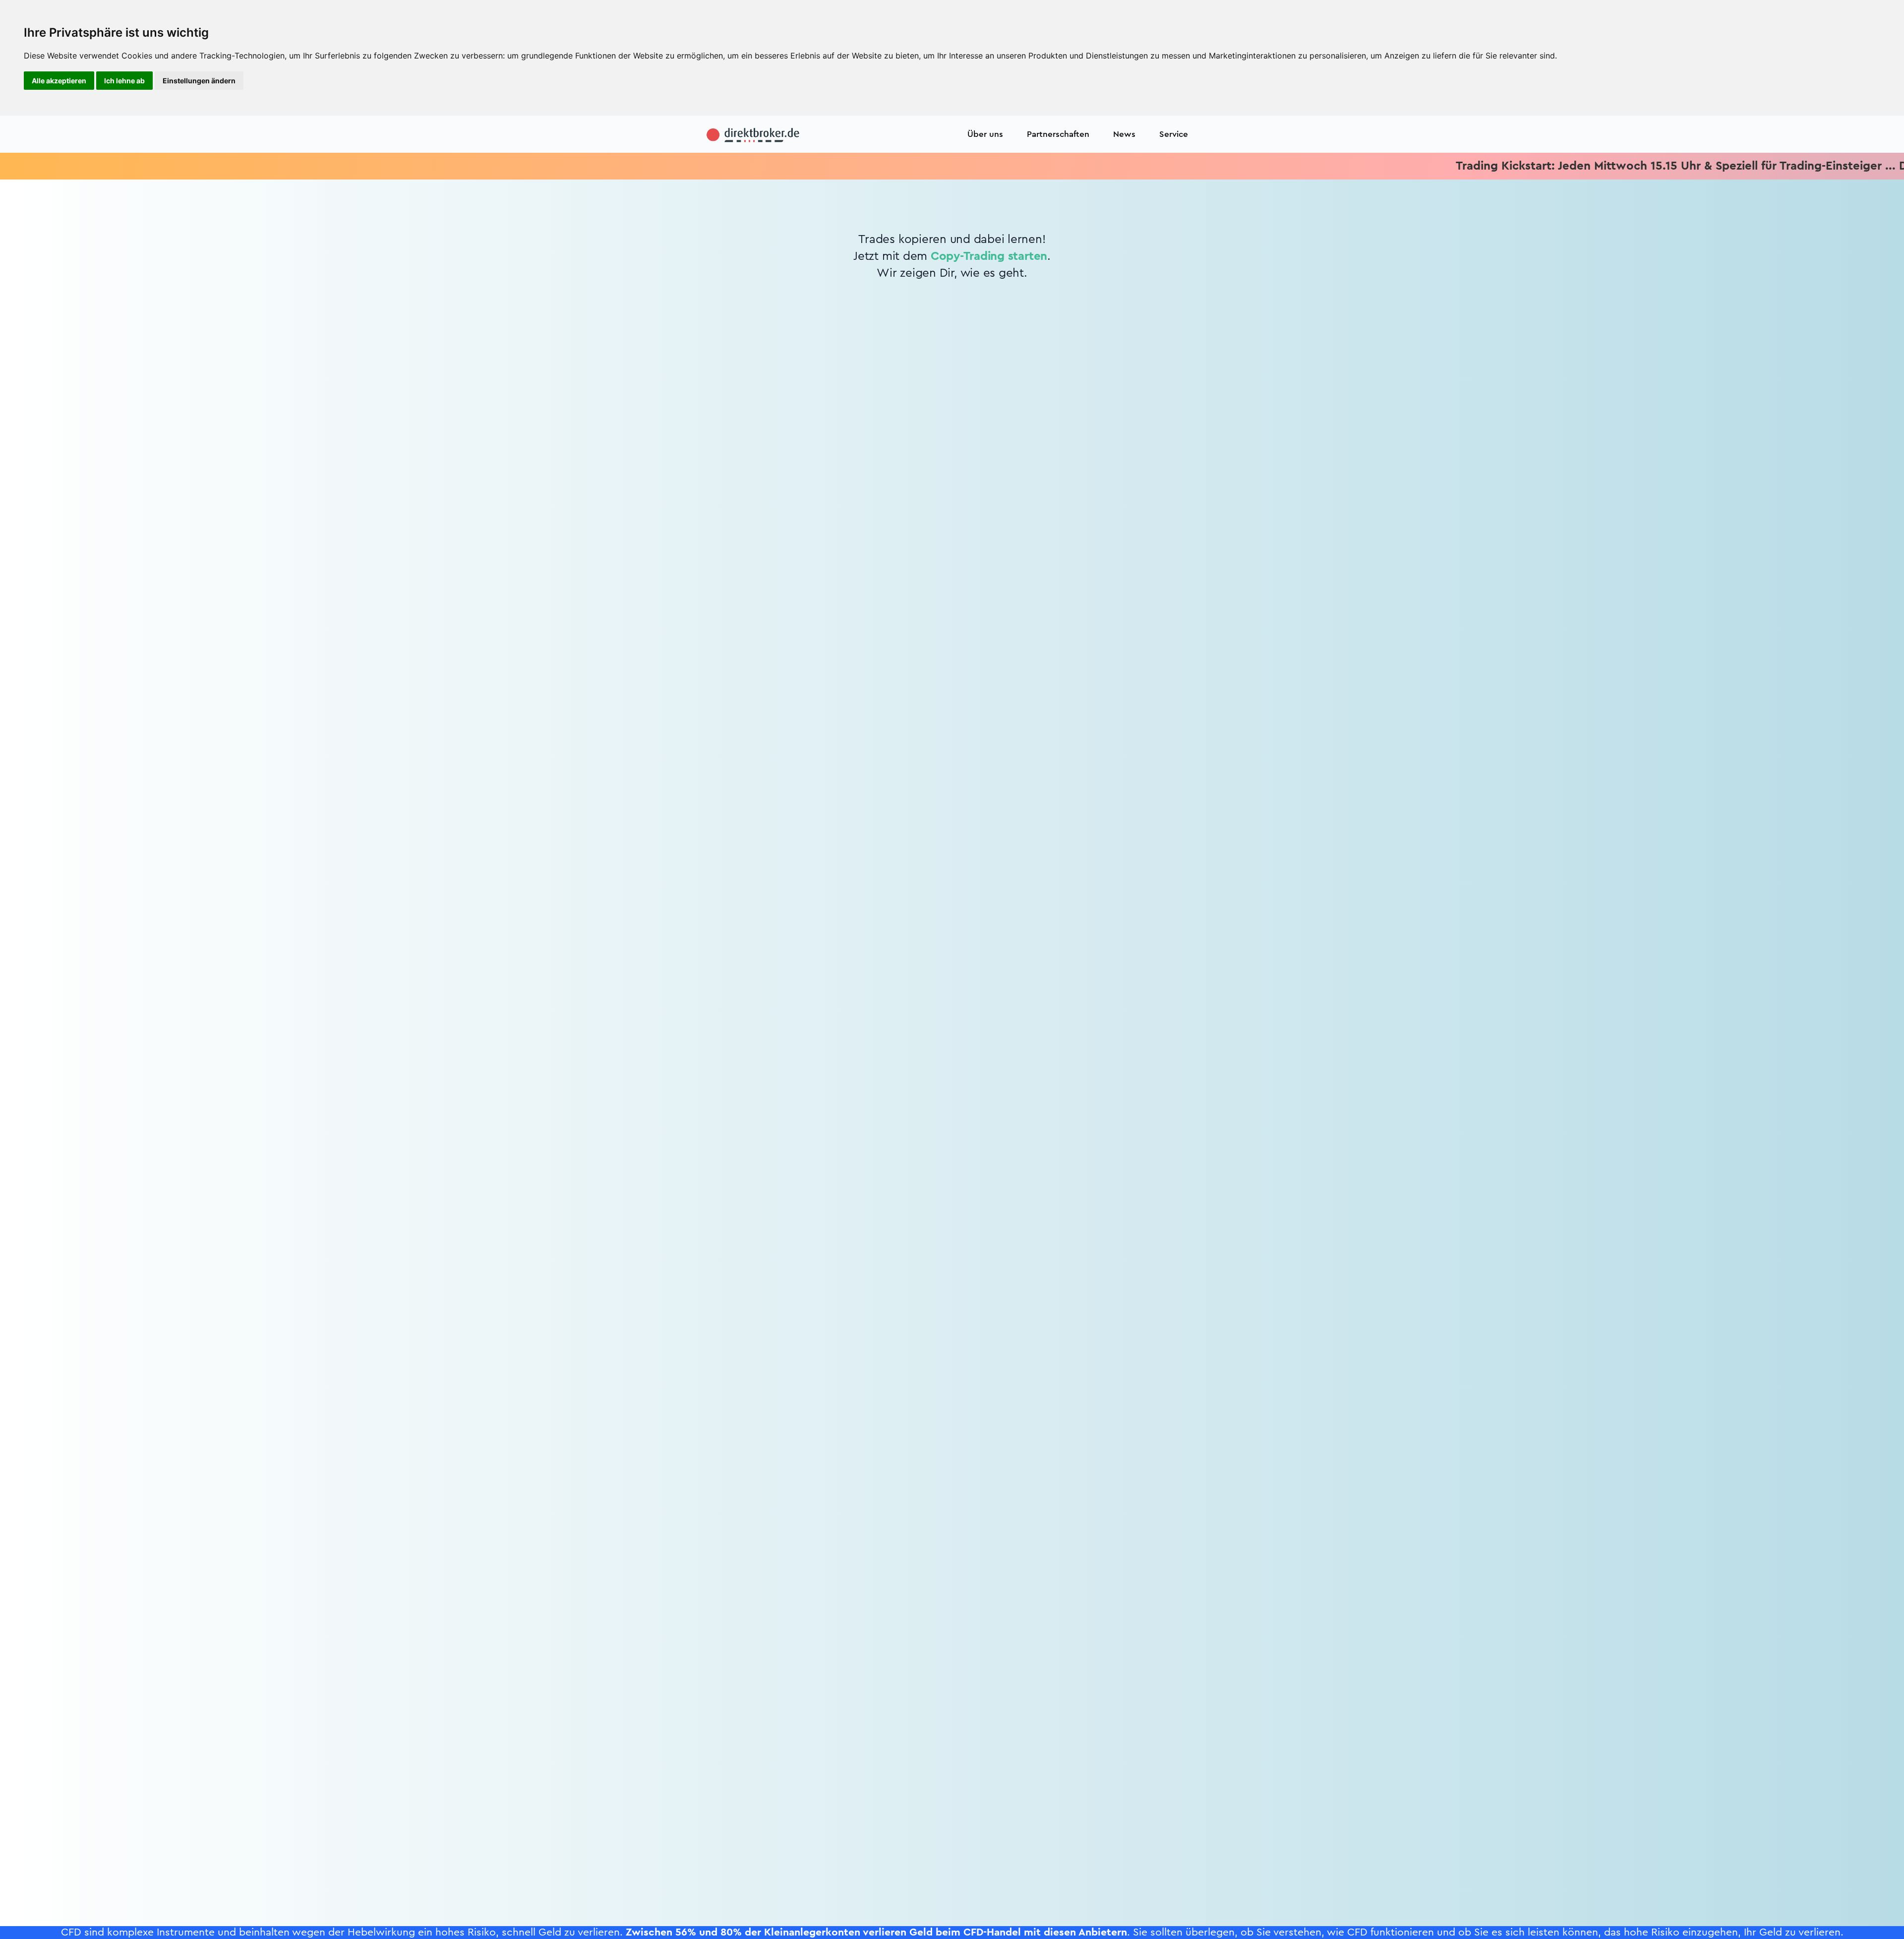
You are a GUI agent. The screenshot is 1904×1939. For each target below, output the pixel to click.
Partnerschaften (1058, 134)
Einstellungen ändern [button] (199, 81)
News (1124, 134)
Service (1174, 134)
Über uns (985, 134)
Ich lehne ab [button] (124, 81)
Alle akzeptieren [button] (59, 81)
